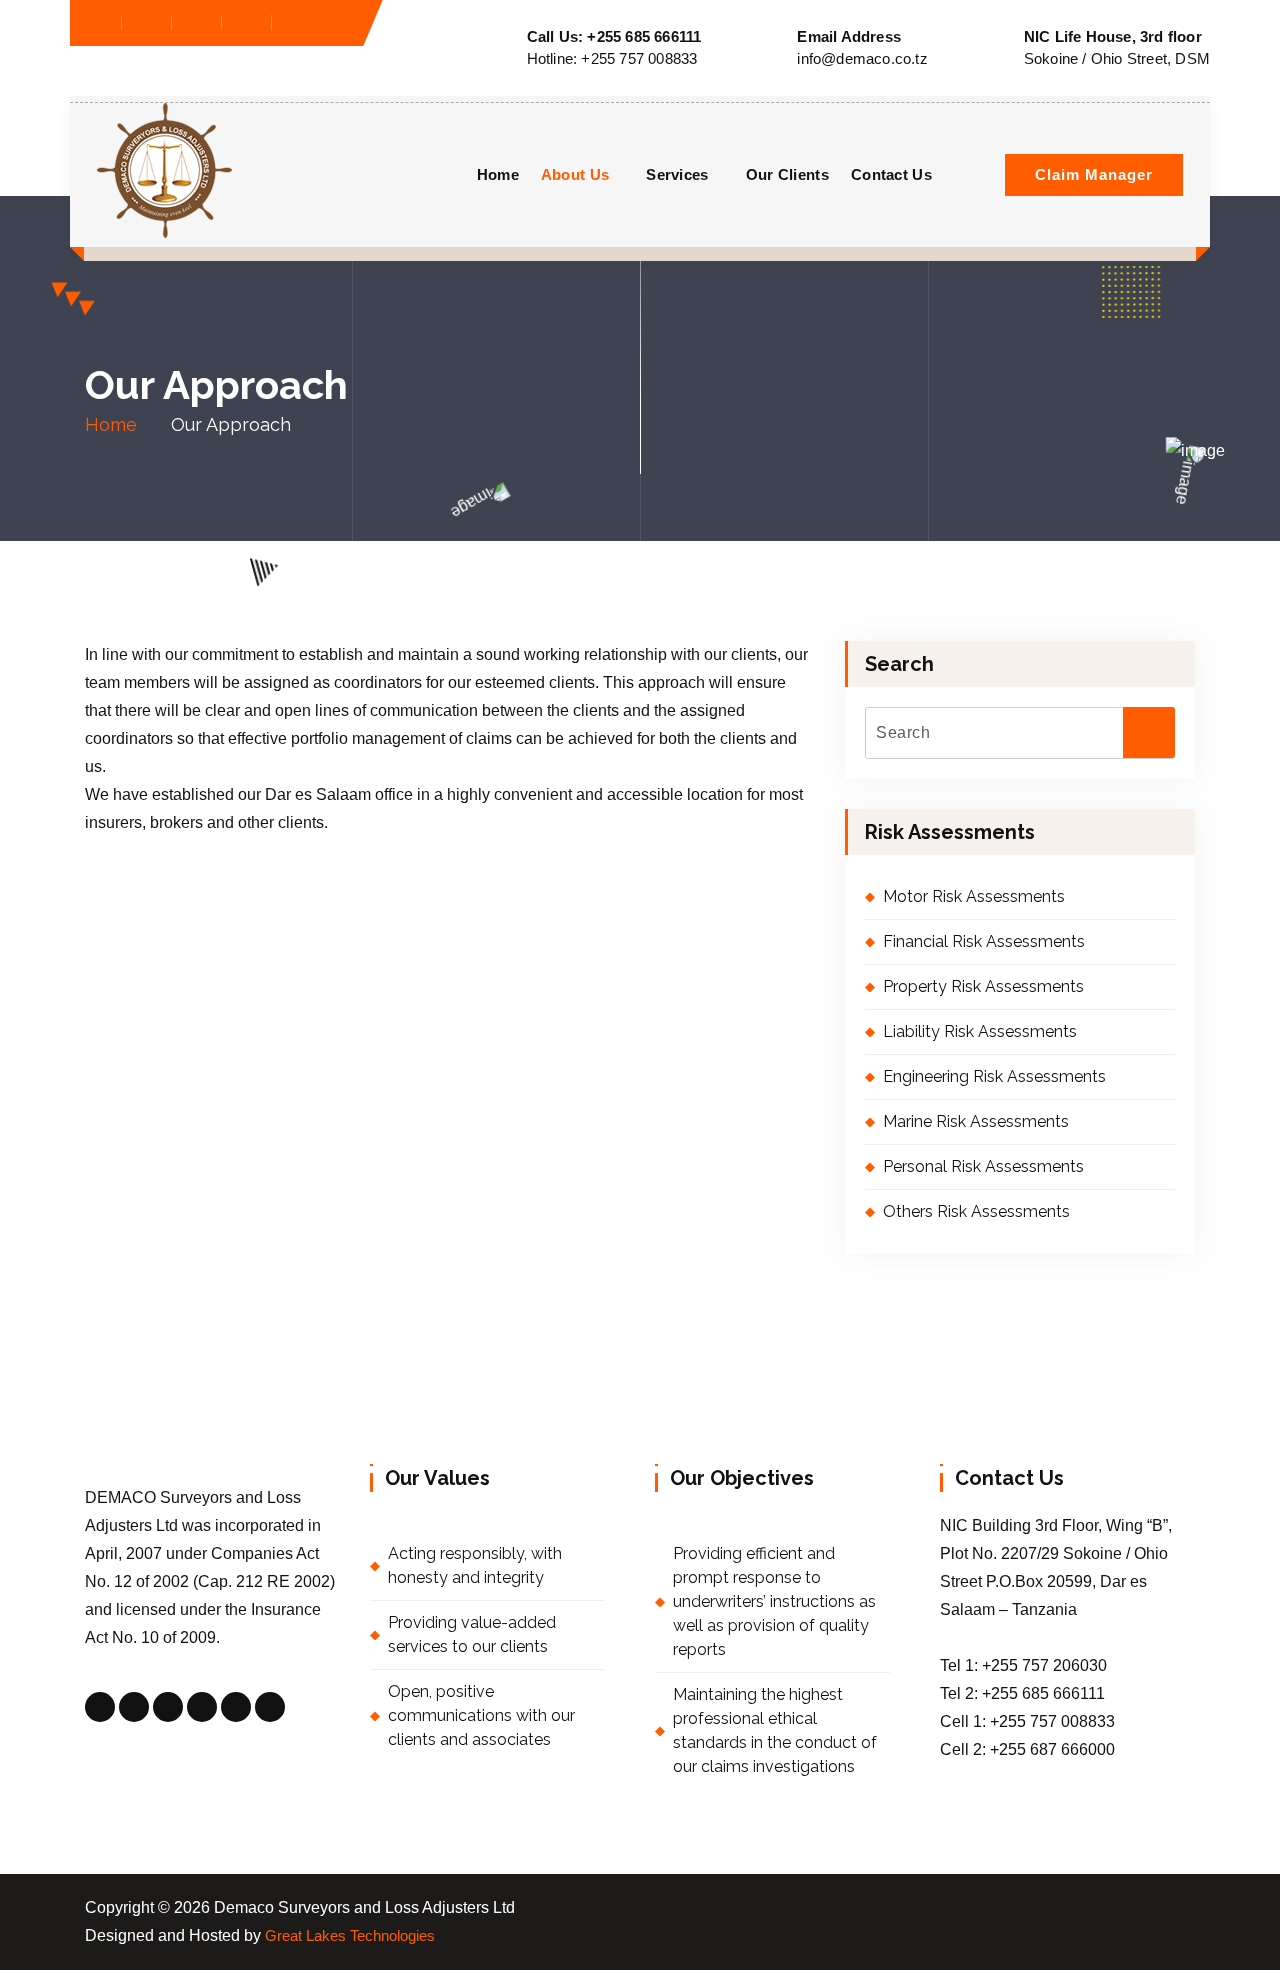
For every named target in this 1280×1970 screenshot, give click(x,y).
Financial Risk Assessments (984, 941)
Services (677, 174)
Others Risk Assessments (976, 1211)
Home (498, 174)
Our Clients (787, 174)
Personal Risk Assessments (983, 1166)
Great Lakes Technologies (350, 1936)
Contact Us (891, 174)
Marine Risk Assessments (976, 1121)
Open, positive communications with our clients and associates (481, 1715)
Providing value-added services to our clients (472, 1634)
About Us (575, 174)
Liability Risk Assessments (980, 1031)
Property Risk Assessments (983, 986)
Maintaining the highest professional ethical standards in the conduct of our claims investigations (775, 1730)
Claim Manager (1094, 175)
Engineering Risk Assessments (994, 1076)
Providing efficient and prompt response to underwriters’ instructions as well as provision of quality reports (774, 1601)
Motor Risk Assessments (974, 896)
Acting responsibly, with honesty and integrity (475, 1565)
